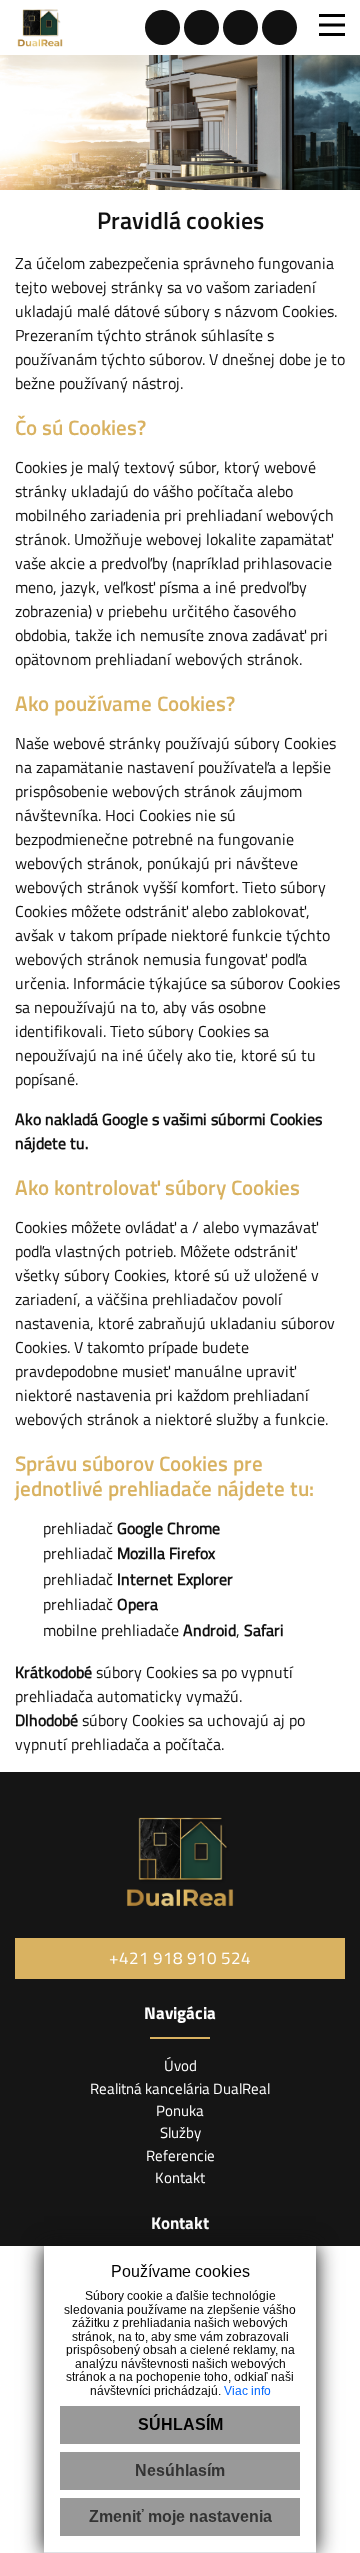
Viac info (247, 2391)
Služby (180, 2132)
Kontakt (180, 2177)
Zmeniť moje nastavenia (180, 2516)
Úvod (180, 2065)
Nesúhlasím (180, 2470)
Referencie (180, 2155)
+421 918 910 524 (180, 1958)
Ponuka (180, 2110)
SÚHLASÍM (180, 2424)
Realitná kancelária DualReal (180, 2088)
